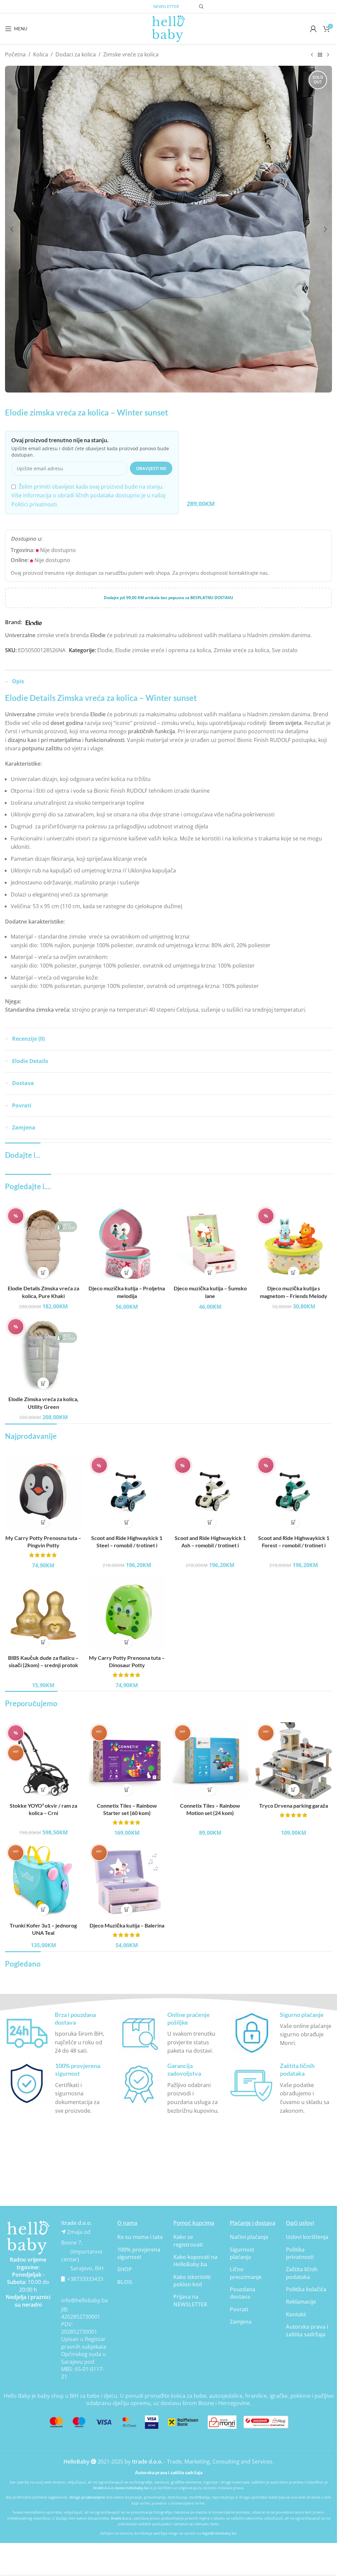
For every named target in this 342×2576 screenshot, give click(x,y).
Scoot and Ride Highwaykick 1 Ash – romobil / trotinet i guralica (210, 1545)
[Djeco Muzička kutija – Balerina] (127, 1880)
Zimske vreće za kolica (131, 54)
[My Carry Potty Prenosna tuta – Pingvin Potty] (43, 1493)
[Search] (201, 7)
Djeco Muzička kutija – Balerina (127, 1925)
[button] (12, 229)
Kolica (41, 54)
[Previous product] (312, 55)
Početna (15, 54)
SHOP (125, 2269)
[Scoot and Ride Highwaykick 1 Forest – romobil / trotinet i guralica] (294, 1493)
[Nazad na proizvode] (320, 55)
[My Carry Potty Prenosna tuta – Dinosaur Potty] (127, 1613)
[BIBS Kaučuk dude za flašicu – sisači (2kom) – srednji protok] (43, 1613)
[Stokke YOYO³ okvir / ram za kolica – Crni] (43, 1761)
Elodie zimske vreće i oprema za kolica (163, 650)
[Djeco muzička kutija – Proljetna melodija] (127, 1244)
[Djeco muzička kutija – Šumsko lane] (210, 1244)
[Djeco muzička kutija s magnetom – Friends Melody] (294, 1244)
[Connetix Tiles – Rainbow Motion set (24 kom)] (210, 1761)
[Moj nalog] (313, 29)
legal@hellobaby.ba (219, 2533)
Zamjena (241, 2322)
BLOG (125, 2282)
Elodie (105, 650)
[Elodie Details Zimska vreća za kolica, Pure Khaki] (43, 1244)
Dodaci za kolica (76, 54)
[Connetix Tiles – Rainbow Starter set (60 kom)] (127, 1761)
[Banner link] (28, 2238)
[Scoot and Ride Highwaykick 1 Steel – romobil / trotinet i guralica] (127, 1493)
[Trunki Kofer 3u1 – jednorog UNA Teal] (43, 1880)
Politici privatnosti (34, 504)
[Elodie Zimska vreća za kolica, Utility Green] (43, 1354)
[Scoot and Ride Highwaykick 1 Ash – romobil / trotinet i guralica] (210, 1493)
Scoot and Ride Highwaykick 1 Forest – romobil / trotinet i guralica (294, 1545)
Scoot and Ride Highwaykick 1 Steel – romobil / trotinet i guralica (127, 1545)
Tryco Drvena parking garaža (294, 1806)
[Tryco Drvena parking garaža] (294, 1761)
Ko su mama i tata (140, 2237)
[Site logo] (169, 28)
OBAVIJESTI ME (151, 468)
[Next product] (328, 55)
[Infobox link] (56, 2033)
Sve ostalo (285, 650)
